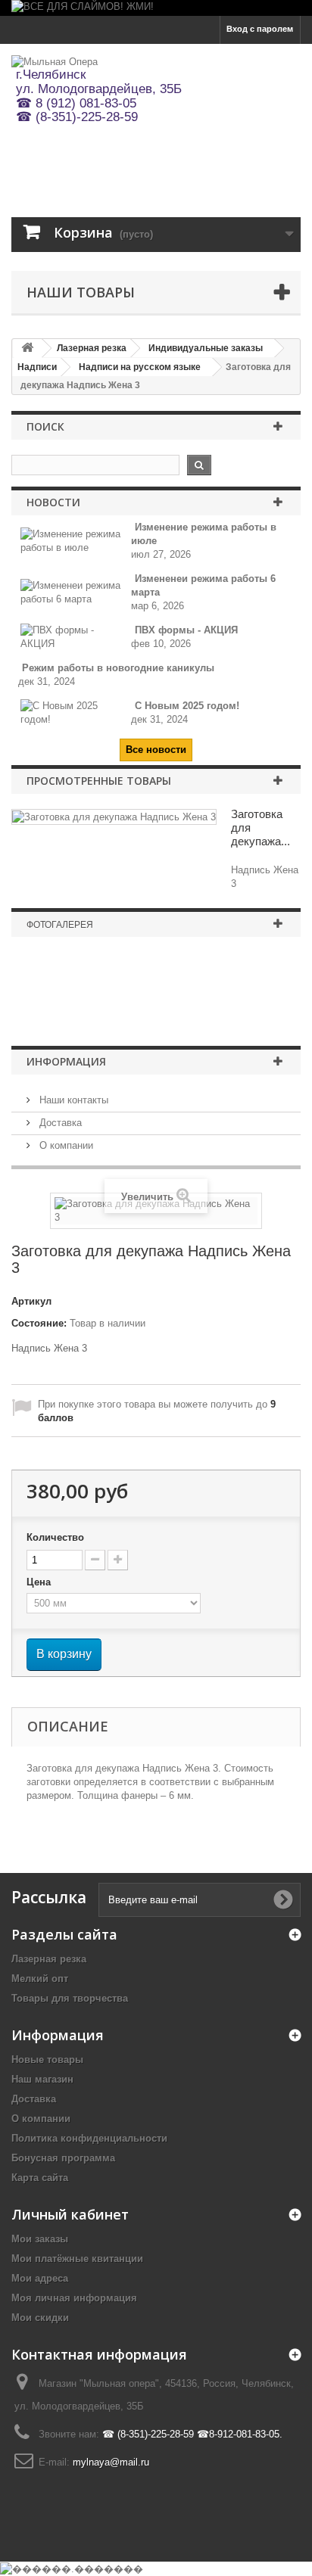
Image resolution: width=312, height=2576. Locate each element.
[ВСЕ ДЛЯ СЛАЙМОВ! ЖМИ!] (156, 8)
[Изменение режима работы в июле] (75, 541)
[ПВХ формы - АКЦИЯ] (75, 637)
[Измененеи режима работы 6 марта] (75, 592)
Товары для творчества (70, 1998)
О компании (65, 1145)
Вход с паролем (260, 29)
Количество (55, 1537)
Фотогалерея (60, 925)
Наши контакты (72, 1100)
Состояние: (39, 1323)
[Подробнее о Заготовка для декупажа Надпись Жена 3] (114, 817)
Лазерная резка (49, 1959)
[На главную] (27, 348)
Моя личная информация (74, 2298)
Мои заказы (40, 2239)
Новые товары (47, 2060)
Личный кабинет (70, 2214)
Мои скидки (40, 2318)
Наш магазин (42, 2079)
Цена (40, 1582)
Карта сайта (40, 2178)
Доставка (59, 1123)
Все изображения (156, 1025)
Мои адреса (40, 2278)
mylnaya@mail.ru (111, 2462)
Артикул (31, 1301)
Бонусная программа (63, 2158)
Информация (66, 1061)
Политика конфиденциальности (89, 2138)
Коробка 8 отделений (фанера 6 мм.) (156, 998)
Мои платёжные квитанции (77, 2259)
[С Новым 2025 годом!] (75, 712)
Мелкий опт (40, 1979)
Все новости (156, 750)
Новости (53, 502)
